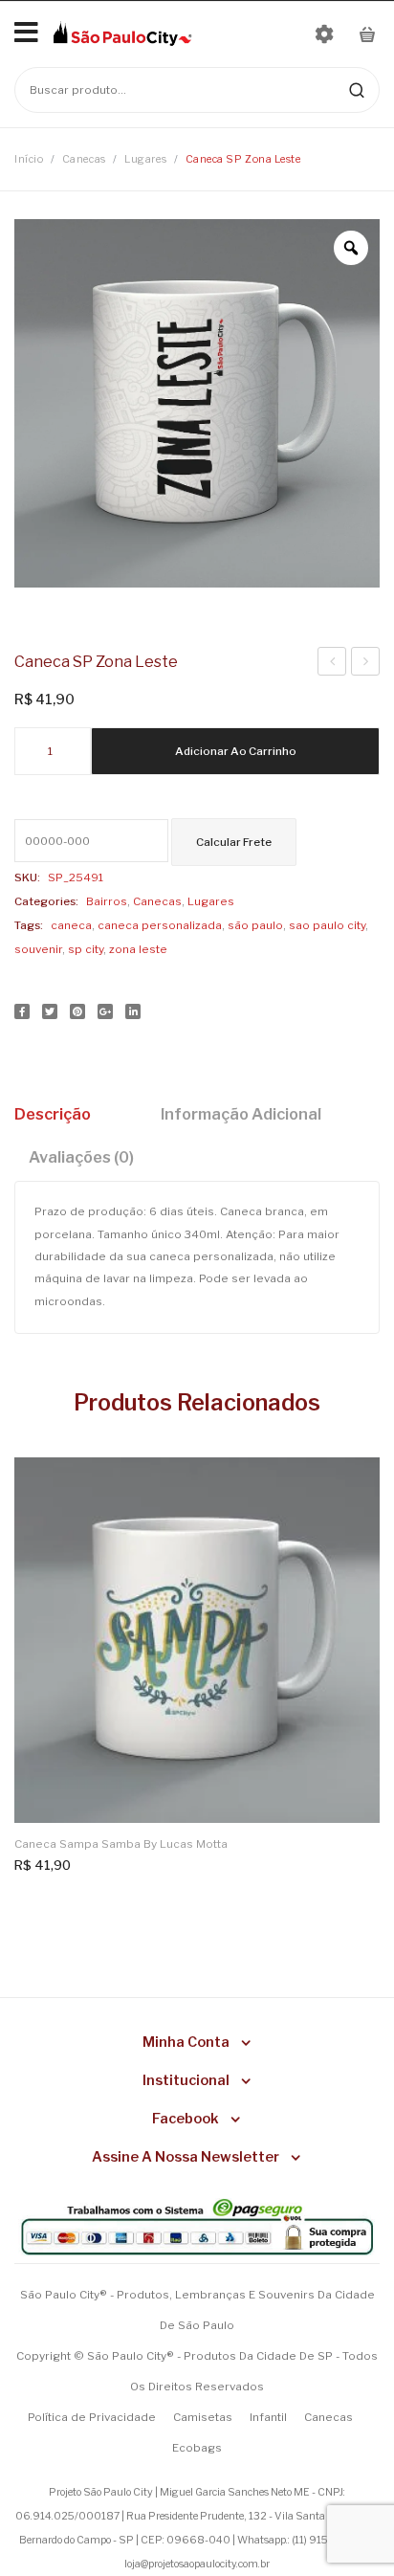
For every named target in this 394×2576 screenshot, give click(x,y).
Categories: (46, 901)
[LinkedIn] (133, 1011)
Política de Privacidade (92, 2417)
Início (29, 159)
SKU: (27, 877)
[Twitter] (50, 1011)
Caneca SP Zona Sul (366, 664)
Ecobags (197, 2448)
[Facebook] (22, 1011)
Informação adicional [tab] (241, 1114)
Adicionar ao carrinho (236, 751)
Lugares (145, 159)
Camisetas (203, 2417)
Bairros (107, 901)
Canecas (84, 159)
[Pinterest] (77, 1011)
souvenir (38, 949)
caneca (71, 925)
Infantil (268, 2417)
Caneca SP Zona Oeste (332, 664)
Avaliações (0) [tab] (81, 1157)
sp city (86, 949)
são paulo (255, 925)
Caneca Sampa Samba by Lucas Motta (121, 1844)
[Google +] (105, 1011)
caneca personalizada (160, 925)
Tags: (29, 925)
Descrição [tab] (53, 1114)
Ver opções (353, 1484)
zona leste (138, 949)
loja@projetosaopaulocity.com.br (197, 2564)
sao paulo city (327, 925)
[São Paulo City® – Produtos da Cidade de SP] (122, 33)
